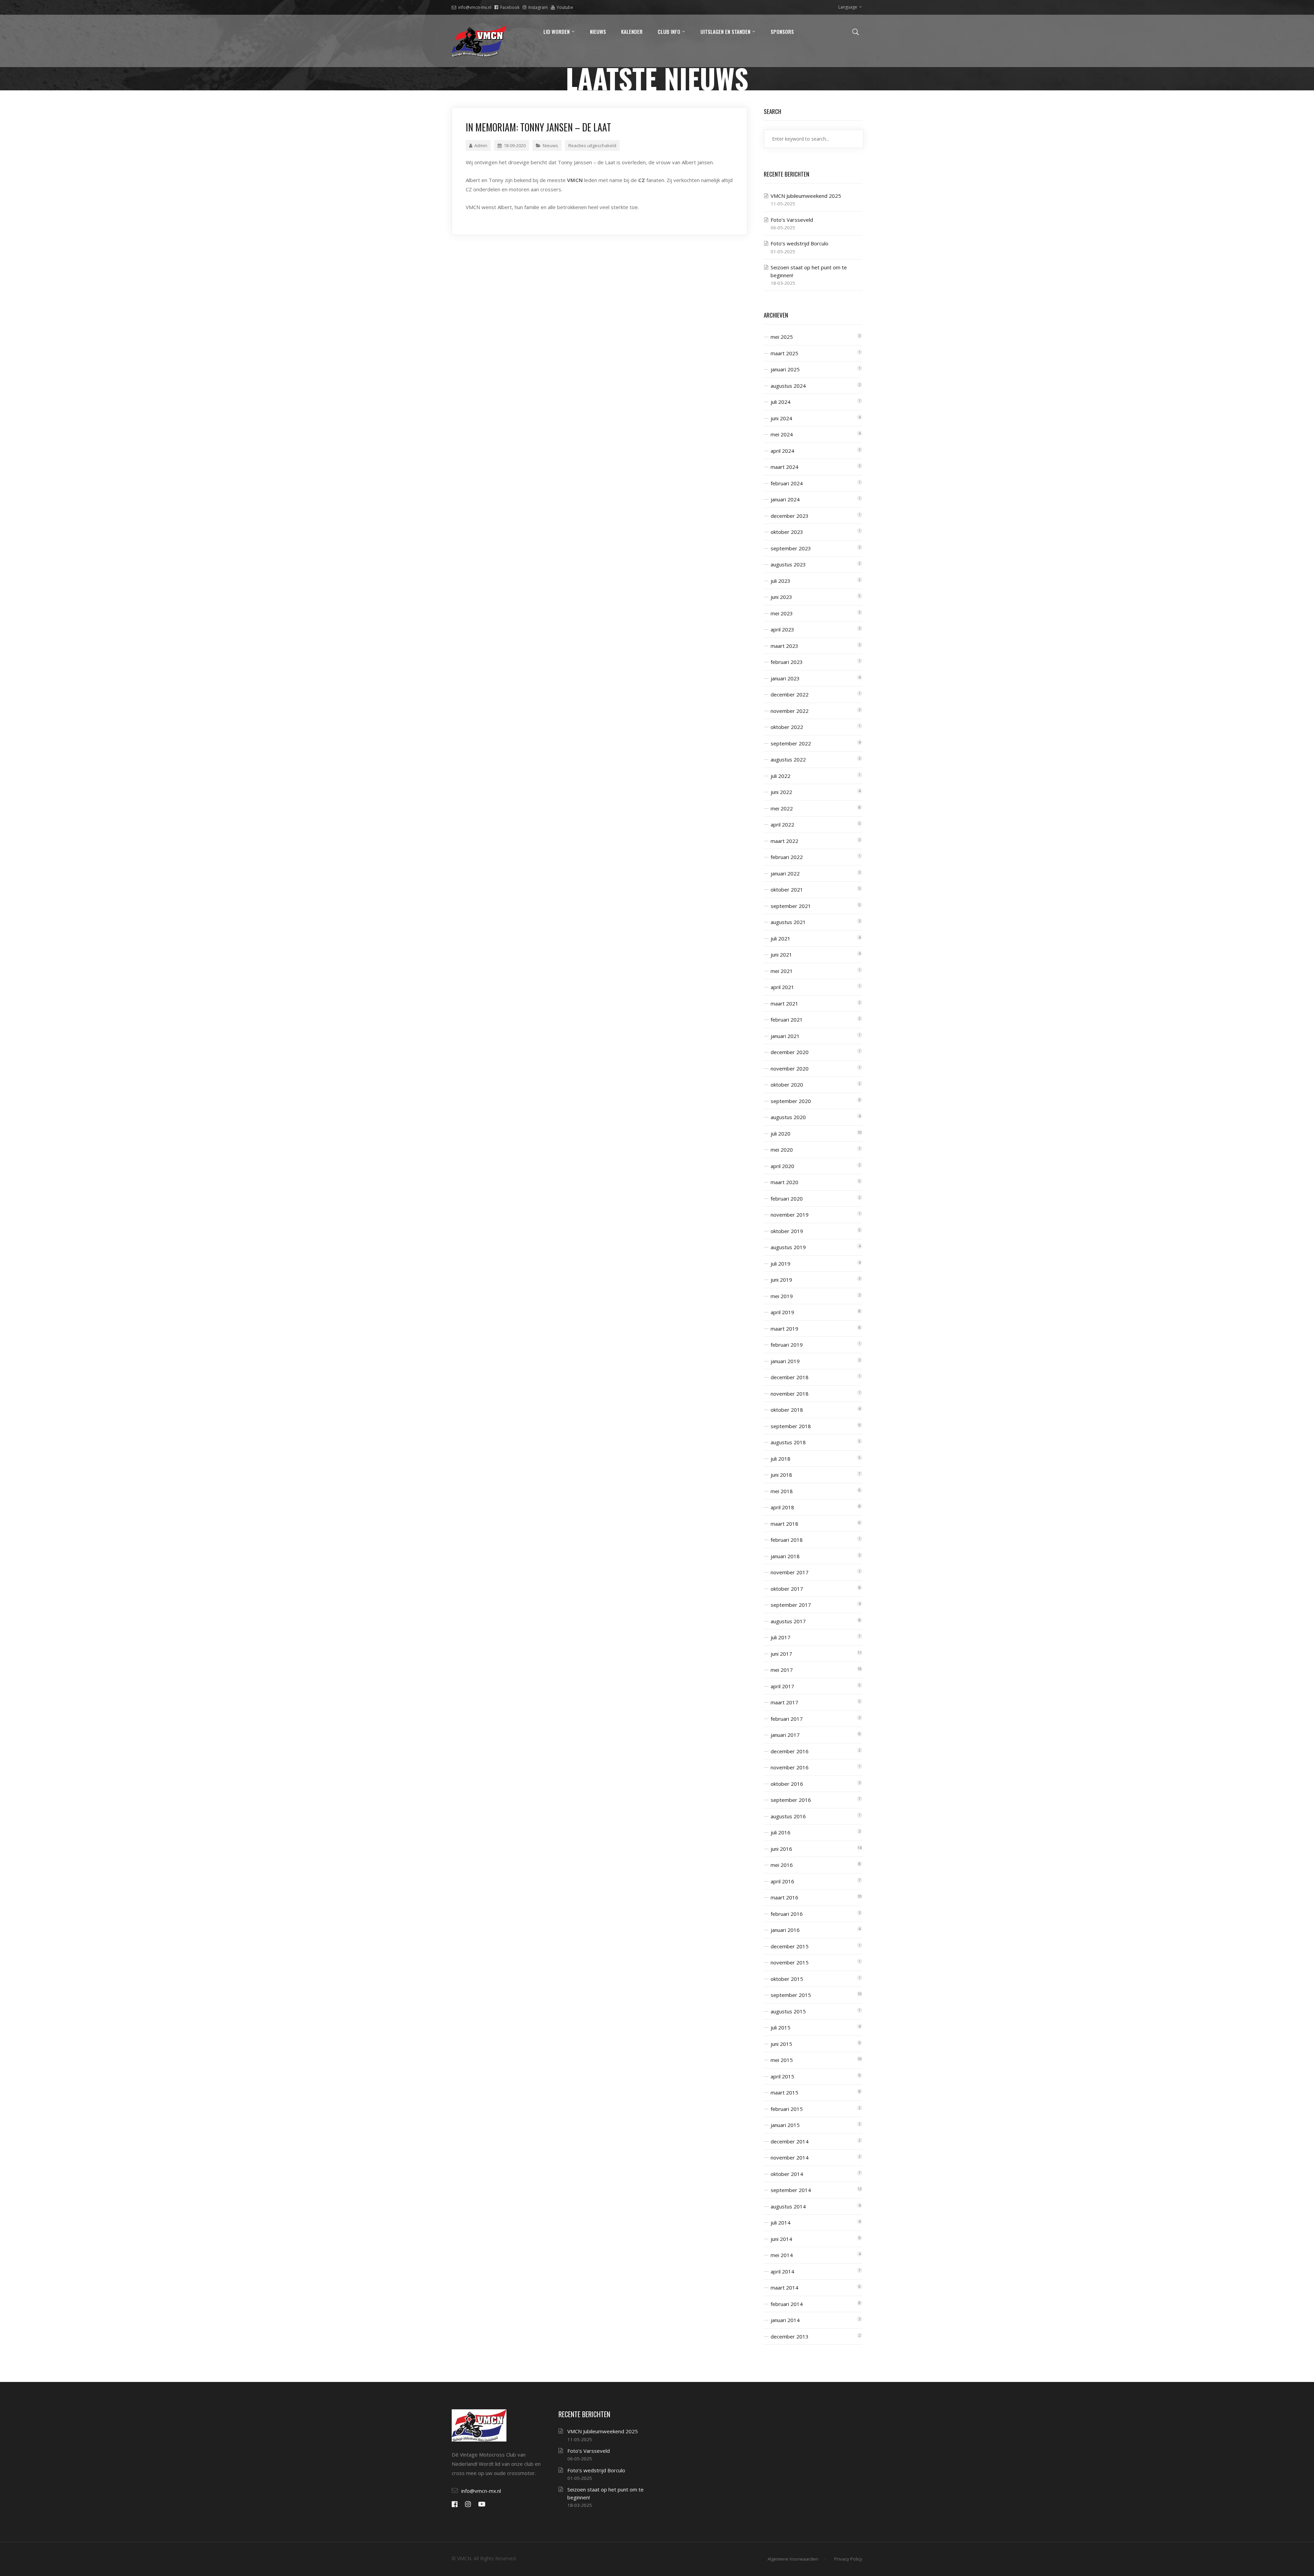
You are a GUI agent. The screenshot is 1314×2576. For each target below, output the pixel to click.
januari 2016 (785, 1930)
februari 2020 (787, 1199)
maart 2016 (784, 1897)
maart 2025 (784, 353)
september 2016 (791, 1800)
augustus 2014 (788, 2206)
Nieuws (550, 145)
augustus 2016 (788, 1816)
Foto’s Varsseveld (792, 220)
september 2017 (791, 1605)
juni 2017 (781, 1654)
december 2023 (790, 516)
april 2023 (782, 629)
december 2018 (790, 1377)
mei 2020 (782, 1150)
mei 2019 (782, 1296)
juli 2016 (781, 1832)
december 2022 (790, 694)
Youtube (565, 7)
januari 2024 (785, 499)
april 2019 (782, 1312)
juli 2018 (781, 1459)
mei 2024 (782, 434)
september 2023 (791, 548)
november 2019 (790, 1215)
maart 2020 (784, 1182)
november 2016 (790, 1767)
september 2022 (791, 743)
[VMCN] (479, 41)
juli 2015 (781, 2027)
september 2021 (791, 906)
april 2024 (782, 451)
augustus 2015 (788, 2011)
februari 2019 (787, 1345)
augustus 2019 (788, 1247)
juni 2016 (781, 1849)
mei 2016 (782, 1865)
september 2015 (791, 1995)
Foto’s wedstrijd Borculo (800, 243)
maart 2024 (784, 467)
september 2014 (791, 2190)
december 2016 (790, 1751)
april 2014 (782, 2271)
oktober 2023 (787, 532)
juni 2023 (781, 597)
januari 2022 (785, 873)
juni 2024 (781, 418)
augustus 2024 (788, 386)
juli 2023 (781, 581)
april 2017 (782, 1686)
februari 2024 (787, 483)
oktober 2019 (787, 1231)
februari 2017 (787, 1719)
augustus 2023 (788, 564)
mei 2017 (782, 1670)
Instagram (538, 7)
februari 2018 (787, 1540)
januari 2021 (785, 1036)
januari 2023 (785, 678)
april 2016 (782, 1881)
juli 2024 (781, 402)
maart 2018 (784, 1524)
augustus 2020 (788, 1117)
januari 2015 (785, 2125)
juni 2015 (781, 2044)
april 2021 (782, 987)
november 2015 (790, 1962)
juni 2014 (781, 2239)
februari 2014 (787, 2304)
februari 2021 (787, 1020)
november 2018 (790, 1394)
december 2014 (790, 2141)
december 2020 (790, 1052)
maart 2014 (784, 2287)
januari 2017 (785, 1735)
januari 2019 (785, 1361)
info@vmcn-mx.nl (475, 7)
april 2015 (782, 2076)
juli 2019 (781, 1264)
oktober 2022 (787, 727)
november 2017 (790, 1572)
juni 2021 (781, 954)
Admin (481, 145)
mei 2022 (782, 808)
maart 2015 (784, 2092)
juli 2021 (781, 938)
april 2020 (782, 1166)
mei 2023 (782, 613)
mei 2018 (782, 1491)
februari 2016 (787, 1914)
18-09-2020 (515, 145)
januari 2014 (785, 2320)
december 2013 (790, 2336)
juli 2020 (781, 1133)
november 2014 (790, 2157)
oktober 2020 (787, 1085)
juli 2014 (781, 2222)
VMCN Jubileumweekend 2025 (806, 196)
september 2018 (791, 1426)
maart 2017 (784, 1702)
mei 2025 (782, 337)
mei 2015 (782, 2060)
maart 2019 (784, 1329)
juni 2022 (781, 792)
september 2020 (791, 1101)
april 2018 (782, 1507)
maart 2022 (784, 841)
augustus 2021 (788, 922)
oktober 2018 (787, 1410)
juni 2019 (781, 1280)
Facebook (510, 7)
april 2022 (782, 824)
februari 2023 (787, 662)
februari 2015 (787, 2109)
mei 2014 (782, 2255)
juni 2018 (781, 1475)
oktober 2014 (787, 2174)
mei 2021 (782, 971)
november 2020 (790, 1068)
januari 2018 (785, 1556)
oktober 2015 (787, 1979)
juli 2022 (781, 776)
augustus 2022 (788, 759)
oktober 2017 (787, 1589)
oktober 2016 (787, 1784)
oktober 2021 (787, 889)
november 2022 (790, 711)
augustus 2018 (788, 1442)
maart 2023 (784, 646)
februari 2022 (787, 857)
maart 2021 (784, 1003)
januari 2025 (785, 369)
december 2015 (790, 1946)
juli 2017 (781, 1637)
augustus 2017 (788, 1621)
